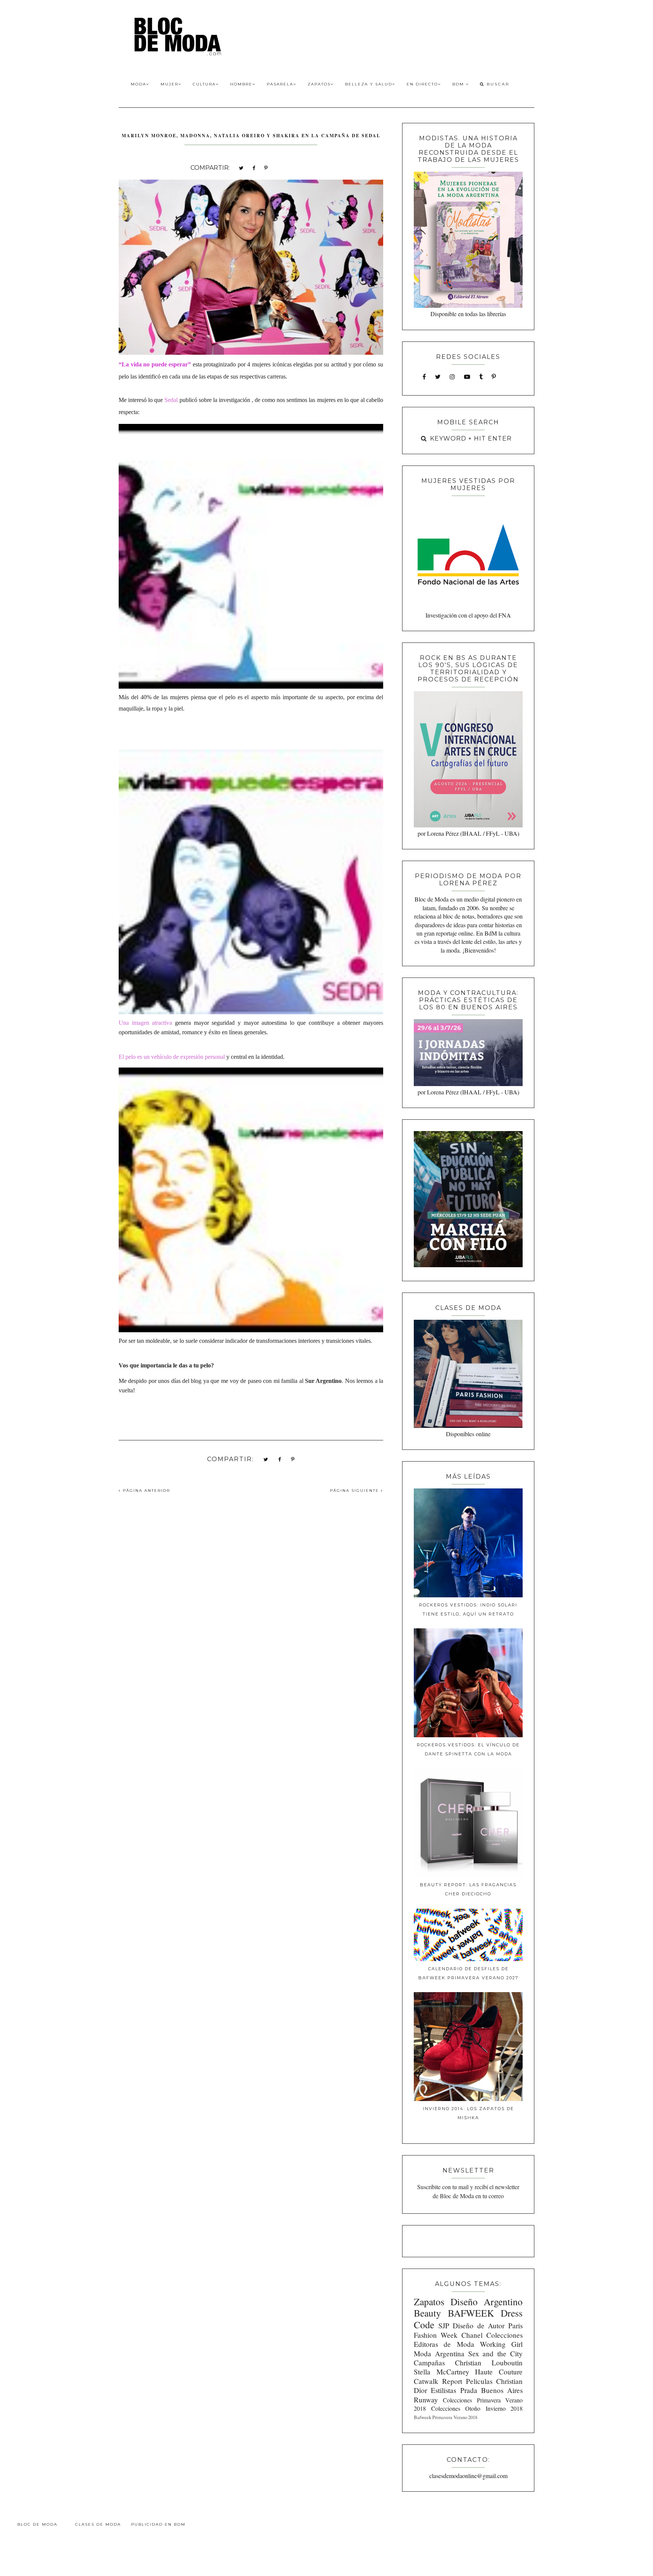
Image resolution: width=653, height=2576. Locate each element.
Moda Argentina (439, 2353)
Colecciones (504, 2335)
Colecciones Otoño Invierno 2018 (477, 2408)
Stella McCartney (442, 2372)
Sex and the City (495, 2353)
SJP (444, 2325)
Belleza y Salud (369, 84)
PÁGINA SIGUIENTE (355, 1491)
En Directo (422, 84)
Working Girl (501, 2344)
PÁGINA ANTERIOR (145, 1491)
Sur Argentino (323, 1381)
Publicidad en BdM (158, 2524)
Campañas (429, 2363)
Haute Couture (499, 2372)
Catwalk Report (438, 2381)
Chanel (472, 2335)
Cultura (204, 84)
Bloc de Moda (37, 2524)
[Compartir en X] (241, 167)
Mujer (169, 84)
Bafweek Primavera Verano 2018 (446, 2417)
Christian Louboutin (489, 2363)
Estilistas (443, 2390)
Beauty (427, 2313)
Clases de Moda (98, 2524)
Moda (138, 84)
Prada (469, 2390)
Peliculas (479, 2381)
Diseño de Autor (479, 2325)
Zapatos (319, 84)
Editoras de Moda (444, 2344)
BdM (459, 84)
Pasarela (280, 84)
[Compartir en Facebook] (254, 167)
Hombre (241, 84)
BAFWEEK (471, 2313)
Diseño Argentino (487, 2301)
